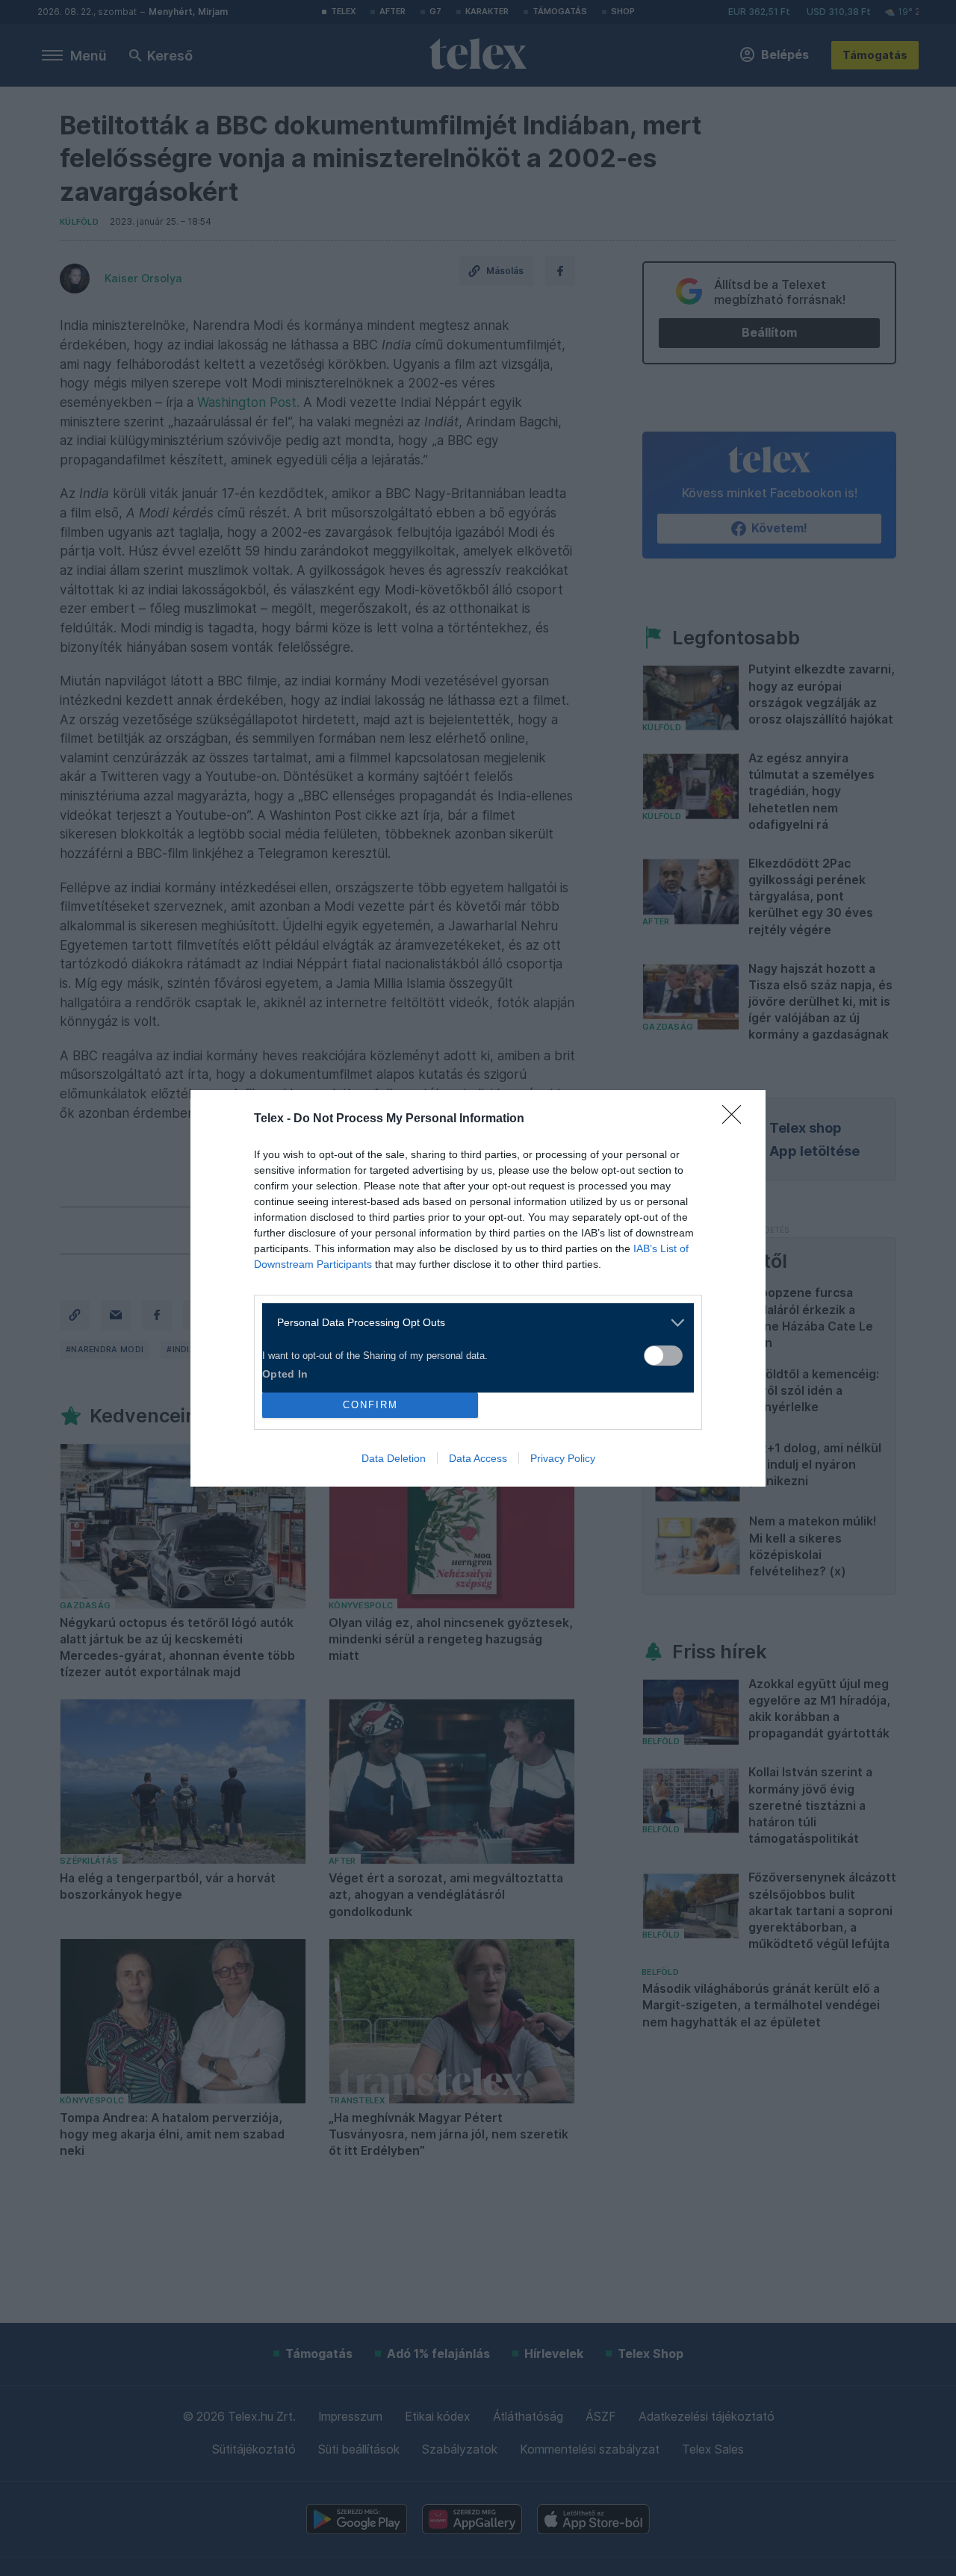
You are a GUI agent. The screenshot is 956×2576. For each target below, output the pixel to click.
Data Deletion (394, 1458)
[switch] (663, 1356)
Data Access (478, 1458)
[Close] (736, 1119)
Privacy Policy (563, 1458)
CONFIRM (370, 1405)
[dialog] (478, 1288)
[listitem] (472, 1323)
